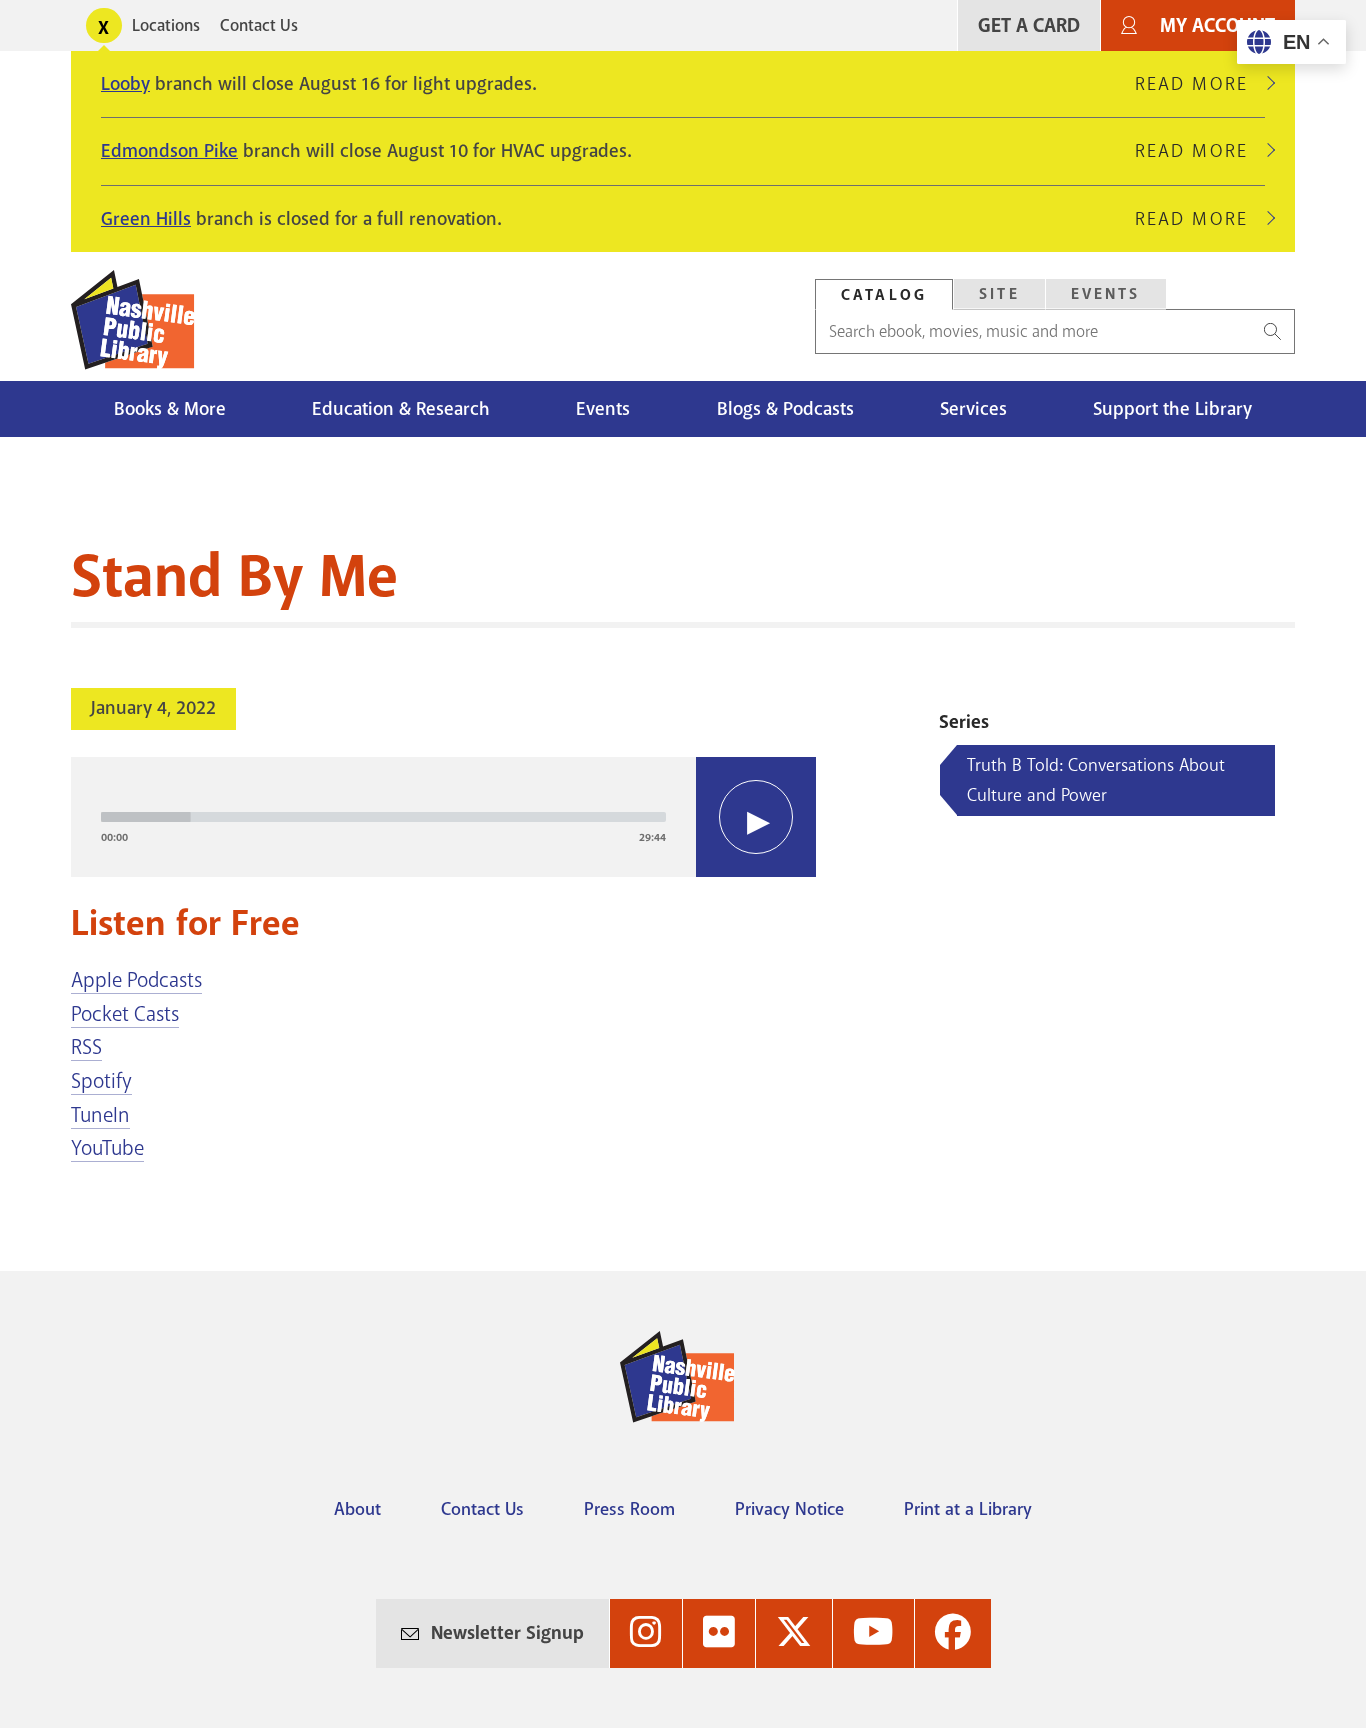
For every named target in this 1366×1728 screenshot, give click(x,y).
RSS (86, 1047)
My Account (1217, 25)
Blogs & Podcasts (785, 409)
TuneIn (100, 1115)
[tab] (884, 294)
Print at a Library (968, 1509)
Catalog (884, 295)
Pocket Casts (125, 1014)
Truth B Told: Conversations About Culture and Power (1096, 780)
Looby (125, 84)
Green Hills (146, 219)
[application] (443, 817)
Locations (166, 25)
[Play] (756, 817)
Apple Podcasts (136, 980)
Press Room (629, 1509)
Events (1106, 294)
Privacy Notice (789, 1509)
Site (999, 294)
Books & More (170, 409)
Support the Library (1172, 409)
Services (973, 409)
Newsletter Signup (507, 1633)
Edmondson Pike (169, 151)
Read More (1200, 84)
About (357, 1509)
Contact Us (259, 25)
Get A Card (1029, 25)
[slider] (383, 817)
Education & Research (401, 409)
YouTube (107, 1148)
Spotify (101, 1081)
